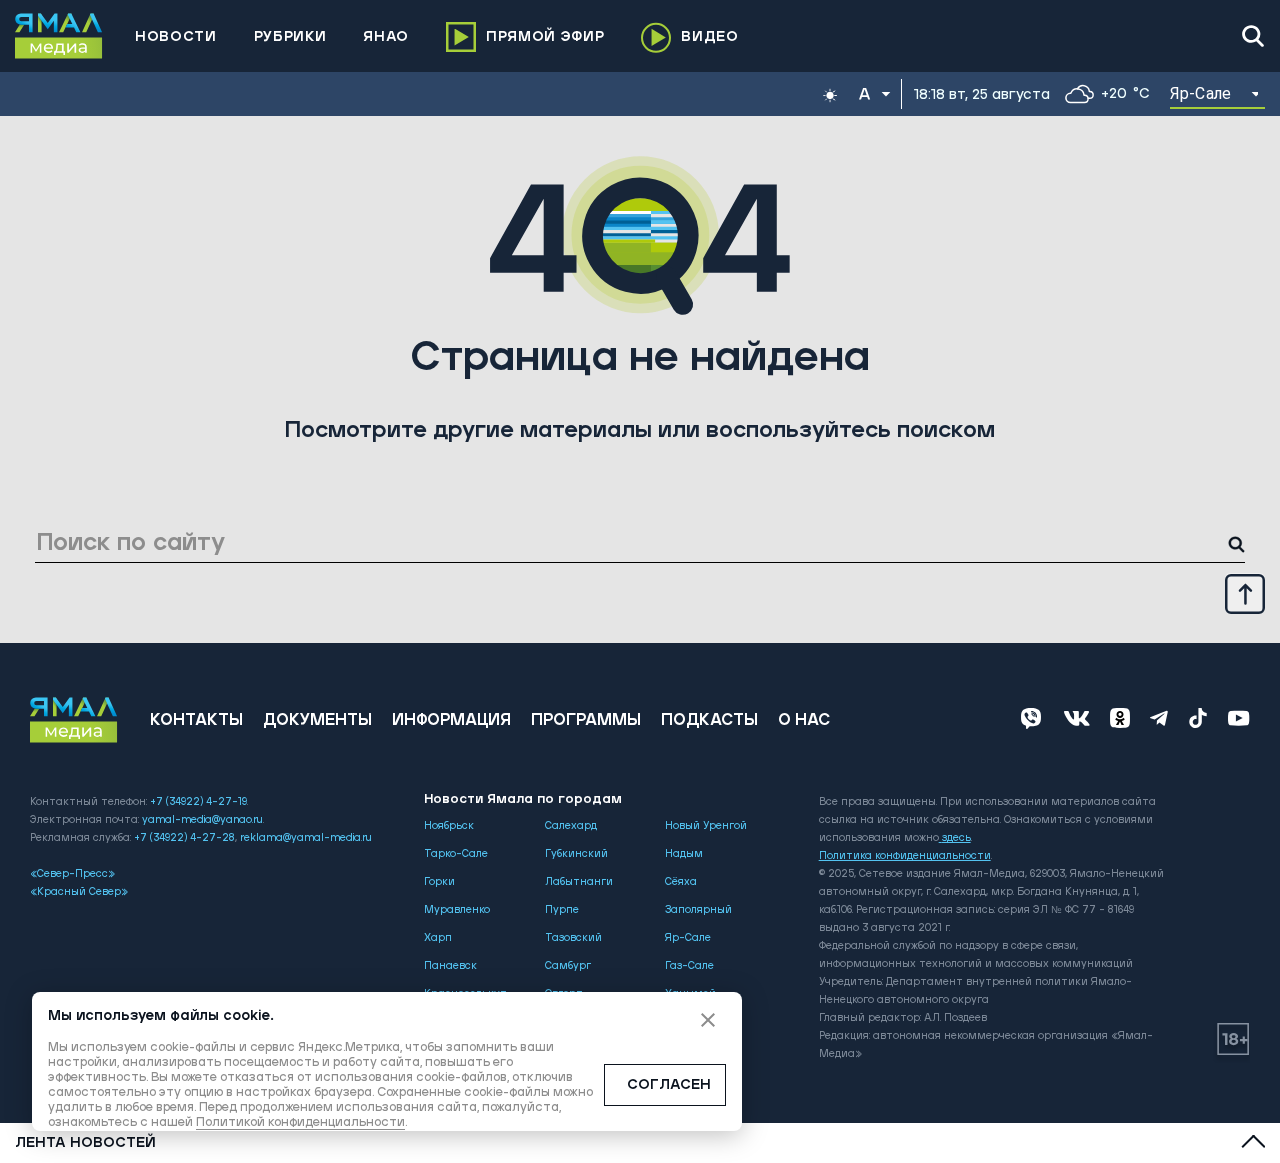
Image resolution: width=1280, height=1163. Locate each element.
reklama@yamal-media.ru (306, 838)
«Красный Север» (79, 892)
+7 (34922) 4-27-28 (184, 838)
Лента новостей (85, 1143)
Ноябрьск (449, 826)
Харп (438, 938)
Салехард (571, 826)
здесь (956, 838)
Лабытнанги (579, 882)
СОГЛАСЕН (669, 1085)
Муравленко (457, 910)
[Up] (1245, 593)
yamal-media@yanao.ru (202, 820)
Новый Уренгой (706, 826)
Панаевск (450, 966)
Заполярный (698, 910)
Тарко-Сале (456, 854)
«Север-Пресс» (72, 874)
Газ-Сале (689, 966)
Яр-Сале (688, 938)
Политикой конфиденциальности (300, 1122)
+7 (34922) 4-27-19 (198, 802)
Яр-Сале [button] (1200, 93)
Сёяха (681, 882)
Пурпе (562, 910)
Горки (439, 882)
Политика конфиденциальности (905, 856)
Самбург (568, 966)
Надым (684, 854)
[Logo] (59, 36)
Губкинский (576, 854)
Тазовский (573, 938)
